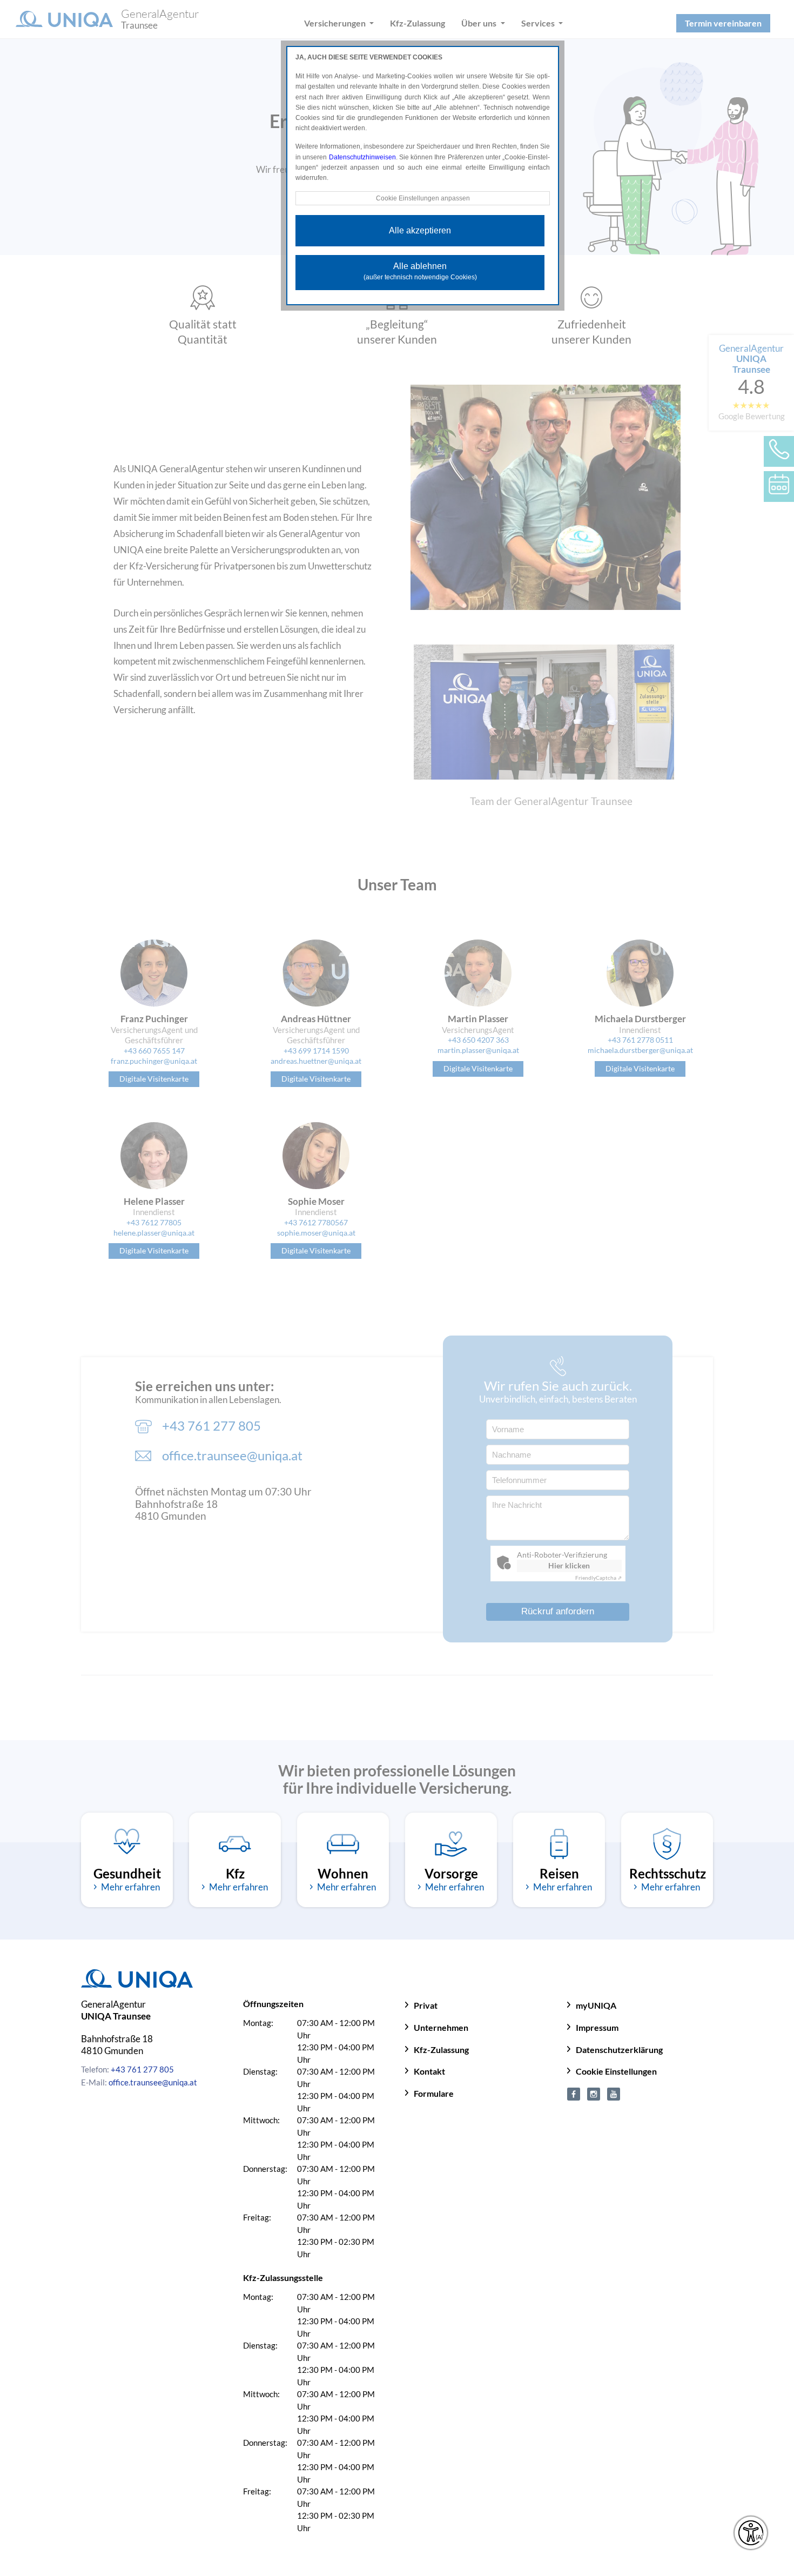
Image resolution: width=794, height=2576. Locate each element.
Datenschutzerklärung (619, 2050)
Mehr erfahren (130, 1887)
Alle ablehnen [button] (420, 271)
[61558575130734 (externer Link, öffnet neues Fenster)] (574, 2093)
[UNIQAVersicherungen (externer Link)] (614, 2093)
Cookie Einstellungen (616, 2071)
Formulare (434, 2093)
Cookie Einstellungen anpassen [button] (423, 198)
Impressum (597, 2027)
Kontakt (429, 2071)
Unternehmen (441, 2027)
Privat (426, 2005)
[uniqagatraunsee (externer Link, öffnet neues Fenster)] (594, 2093)
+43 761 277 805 (142, 2069)
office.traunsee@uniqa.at (153, 2082)
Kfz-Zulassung (441, 2050)
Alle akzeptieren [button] (420, 230)
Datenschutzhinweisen (362, 157)
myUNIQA (596, 2005)
